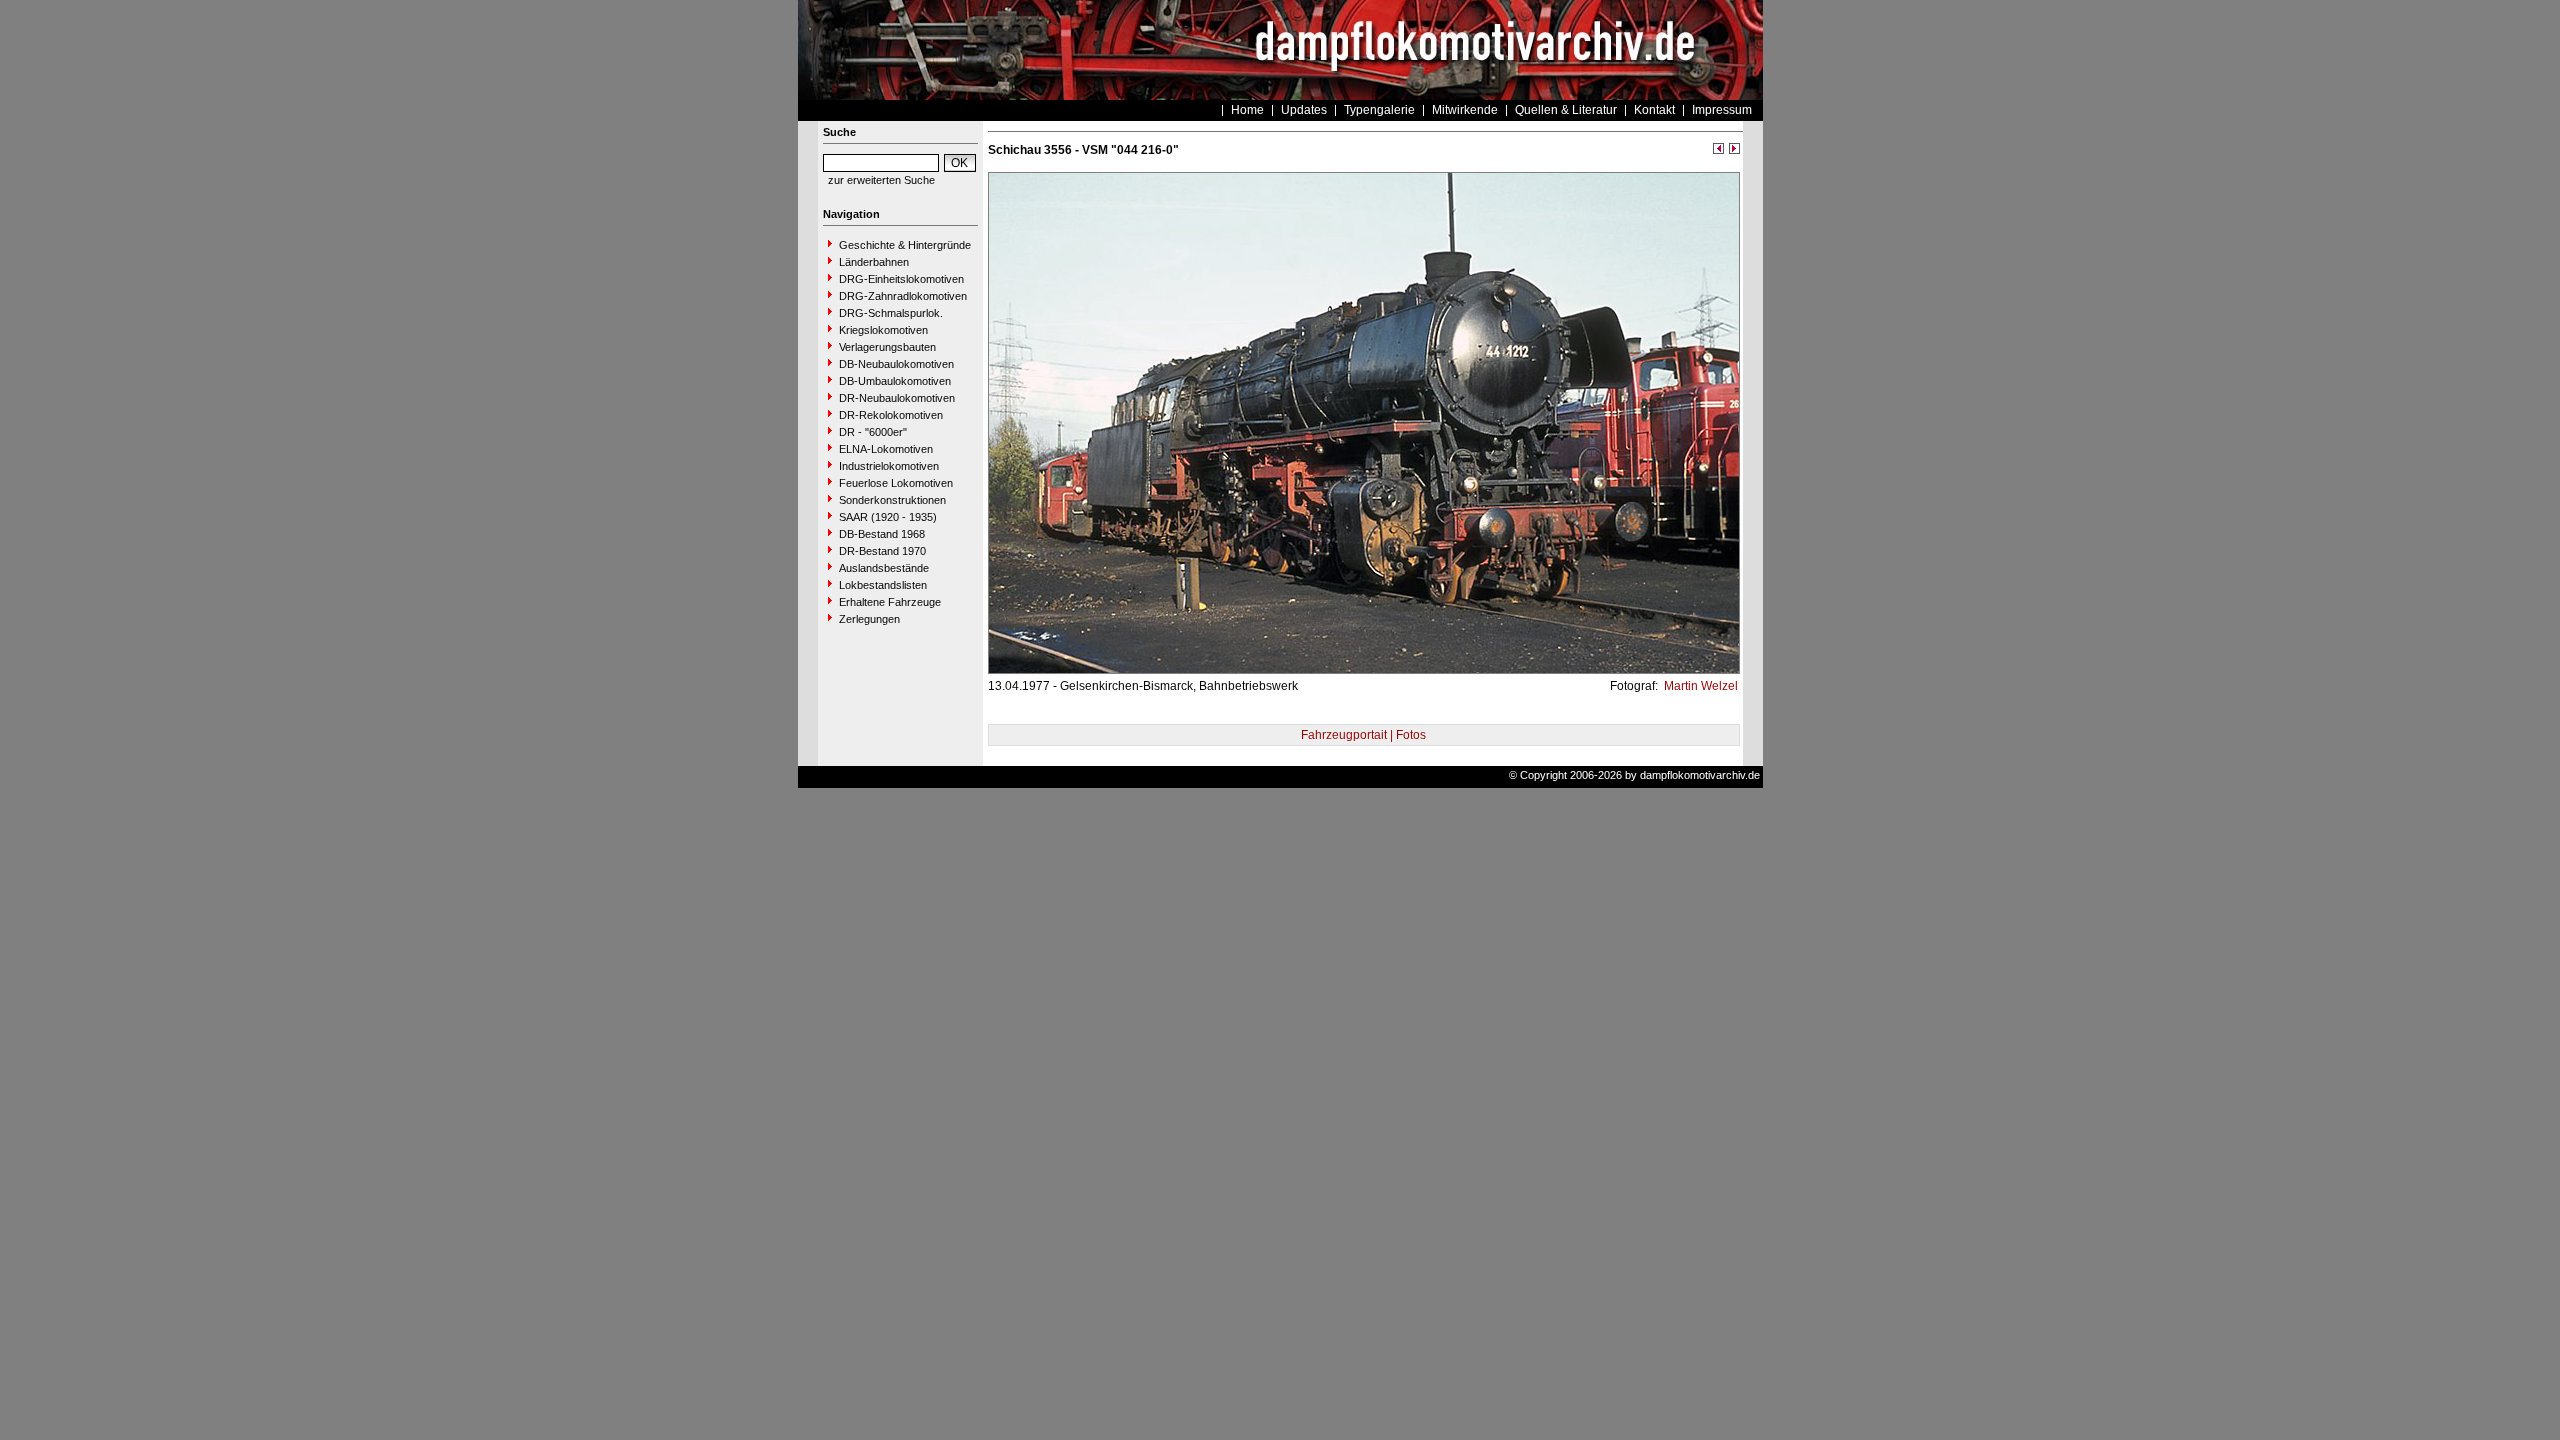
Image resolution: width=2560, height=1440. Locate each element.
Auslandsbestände (884, 568)
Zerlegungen (869, 619)
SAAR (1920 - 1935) (888, 517)
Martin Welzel (1699, 686)
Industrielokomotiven (889, 466)
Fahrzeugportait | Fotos (1363, 735)
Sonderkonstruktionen (892, 500)
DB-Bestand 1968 (882, 534)
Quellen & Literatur (1566, 110)
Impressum (1722, 110)
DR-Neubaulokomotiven (897, 398)
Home (1247, 110)
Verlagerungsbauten (887, 347)
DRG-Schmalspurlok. (891, 313)
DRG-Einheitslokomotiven (901, 279)
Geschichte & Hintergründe (905, 245)
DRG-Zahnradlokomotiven (903, 296)
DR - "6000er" (873, 432)
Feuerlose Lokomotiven (896, 483)
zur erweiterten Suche (881, 180)
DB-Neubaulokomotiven (896, 364)
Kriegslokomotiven (883, 330)
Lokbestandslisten (883, 585)
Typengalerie (1379, 110)
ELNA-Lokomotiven (886, 449)
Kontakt (1654, 110)
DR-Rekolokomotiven (891, 415)
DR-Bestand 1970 (882, 551)
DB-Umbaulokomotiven (895, 381)
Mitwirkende (1465, 110)
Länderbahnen (874, 262)
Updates (1304, 110)
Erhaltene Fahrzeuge (890, 602)
